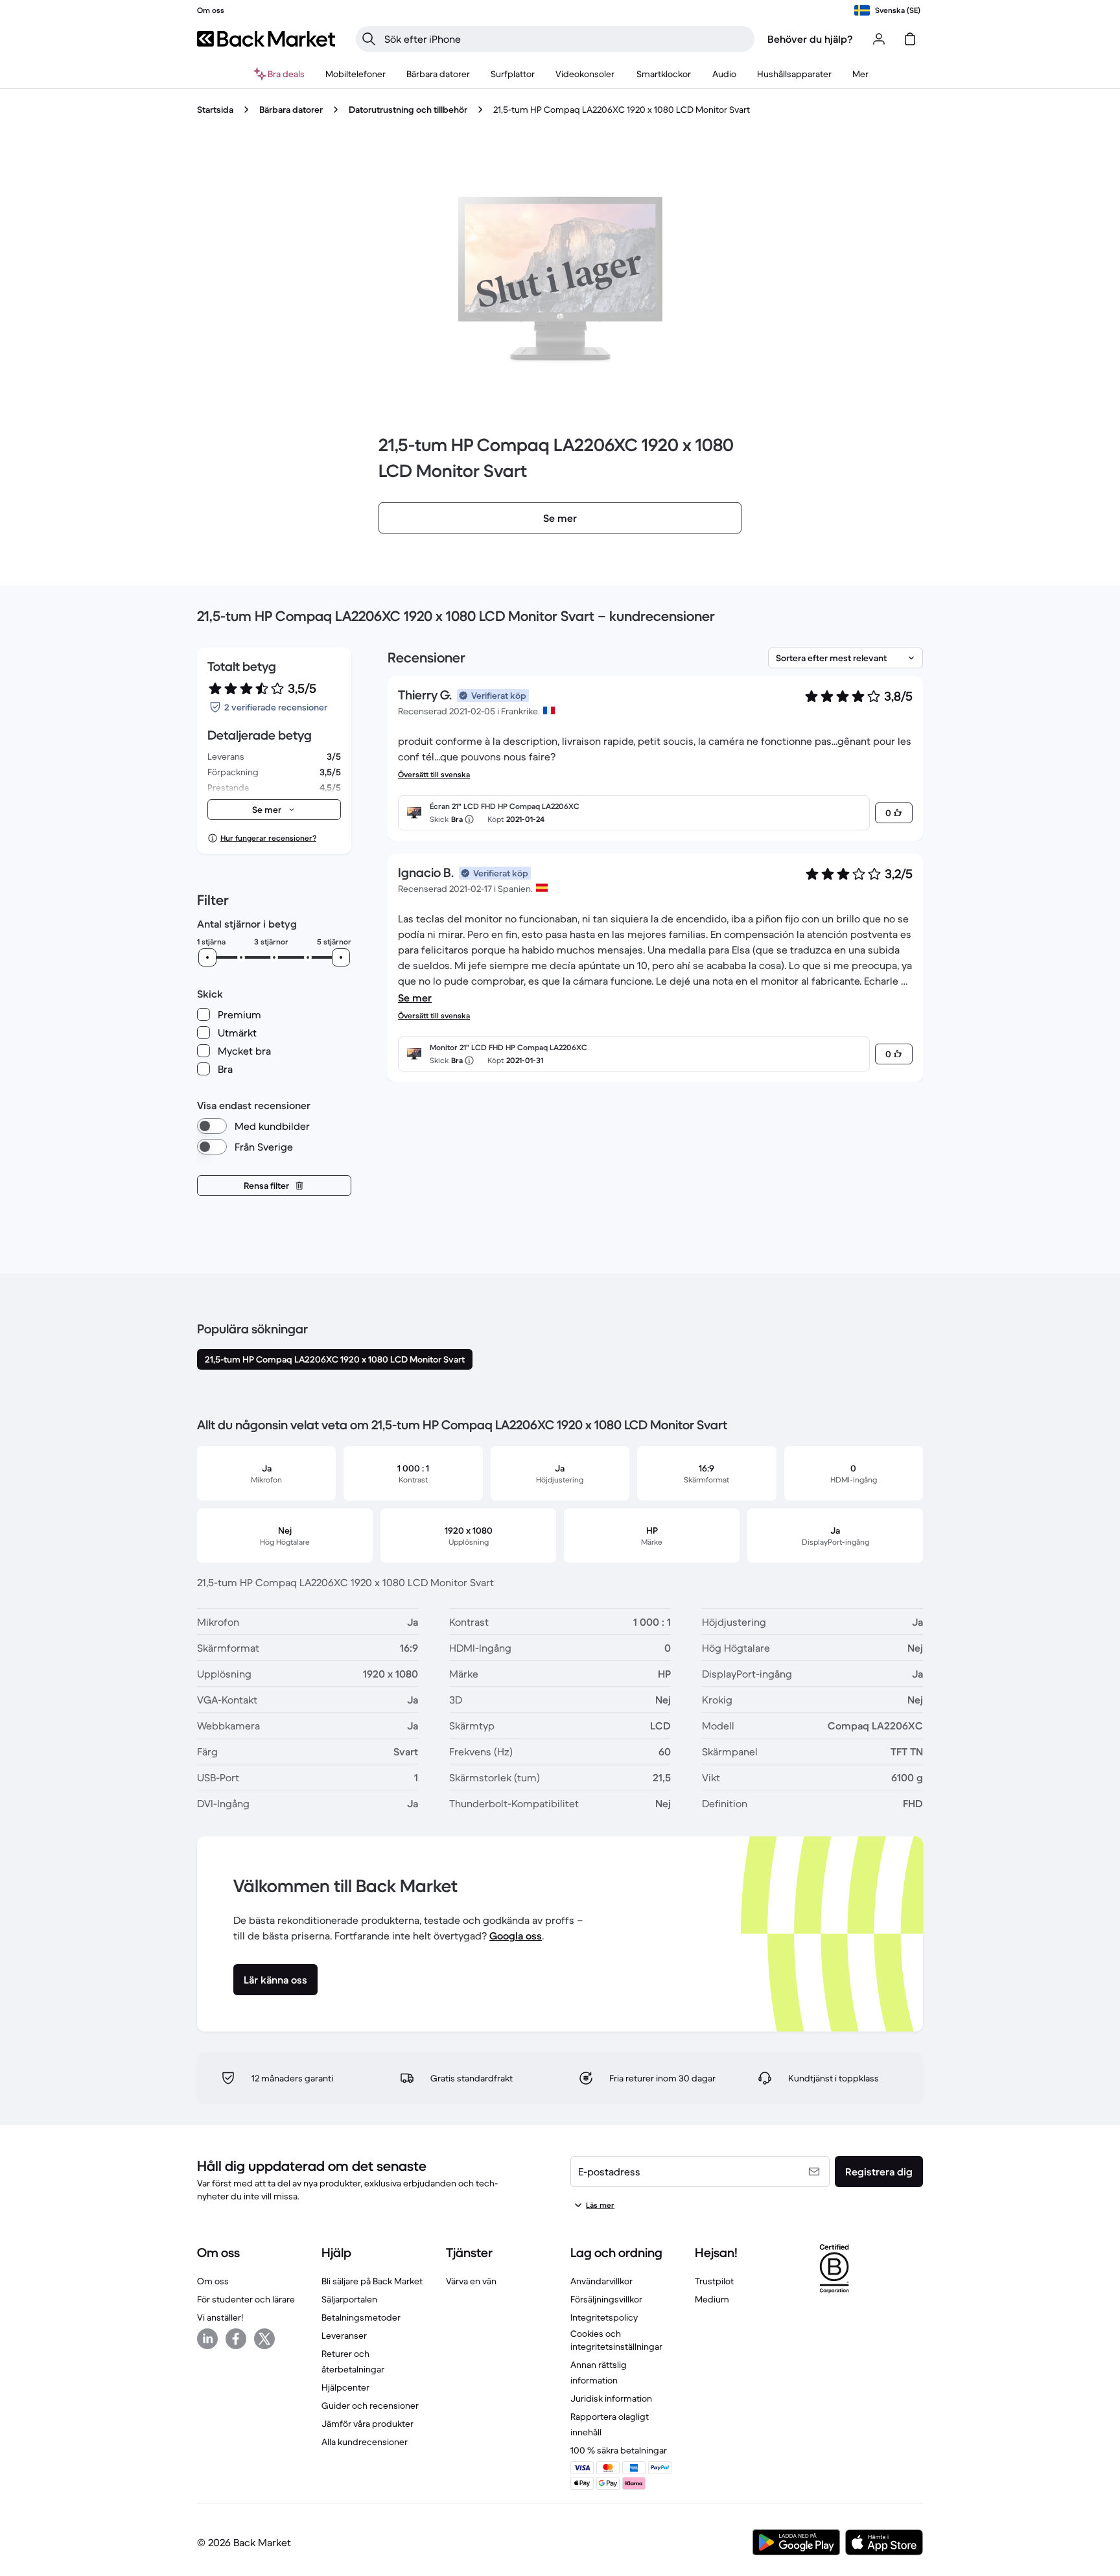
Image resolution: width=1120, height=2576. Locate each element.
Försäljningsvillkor (606, 2299)
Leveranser (344, 2336)
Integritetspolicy (604, 2317)
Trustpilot (714, 2281)
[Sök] (369, 39)
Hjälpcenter (345, 2387)
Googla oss (516, 1936)
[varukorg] (910, 39)
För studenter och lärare (246, 2299)
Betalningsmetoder (361, 2317)
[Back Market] (266, 39)
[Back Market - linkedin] (207, 2339)
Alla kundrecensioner (365, 2442)
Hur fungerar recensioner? (268, 838)
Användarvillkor (601, 2281)
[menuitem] (356, 74)
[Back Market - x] (264, 2339)
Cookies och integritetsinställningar (616, 2340)
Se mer (415, 998)
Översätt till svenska (434, 774)
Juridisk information (611, 2398)
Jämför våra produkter (367, 2424)
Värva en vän (471, 2281)
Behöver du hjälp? (810, 39)
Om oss (213, 2281)
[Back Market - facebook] (236, 2339)
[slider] (207, 957)
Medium (712, 2299)
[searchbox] (566, 39)
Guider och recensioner (370, 2406)
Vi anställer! (220, 2317)
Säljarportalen (349, 2299)
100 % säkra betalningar (619, 2450)
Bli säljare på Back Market (372, 2281)
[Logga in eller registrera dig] (879, 39)
